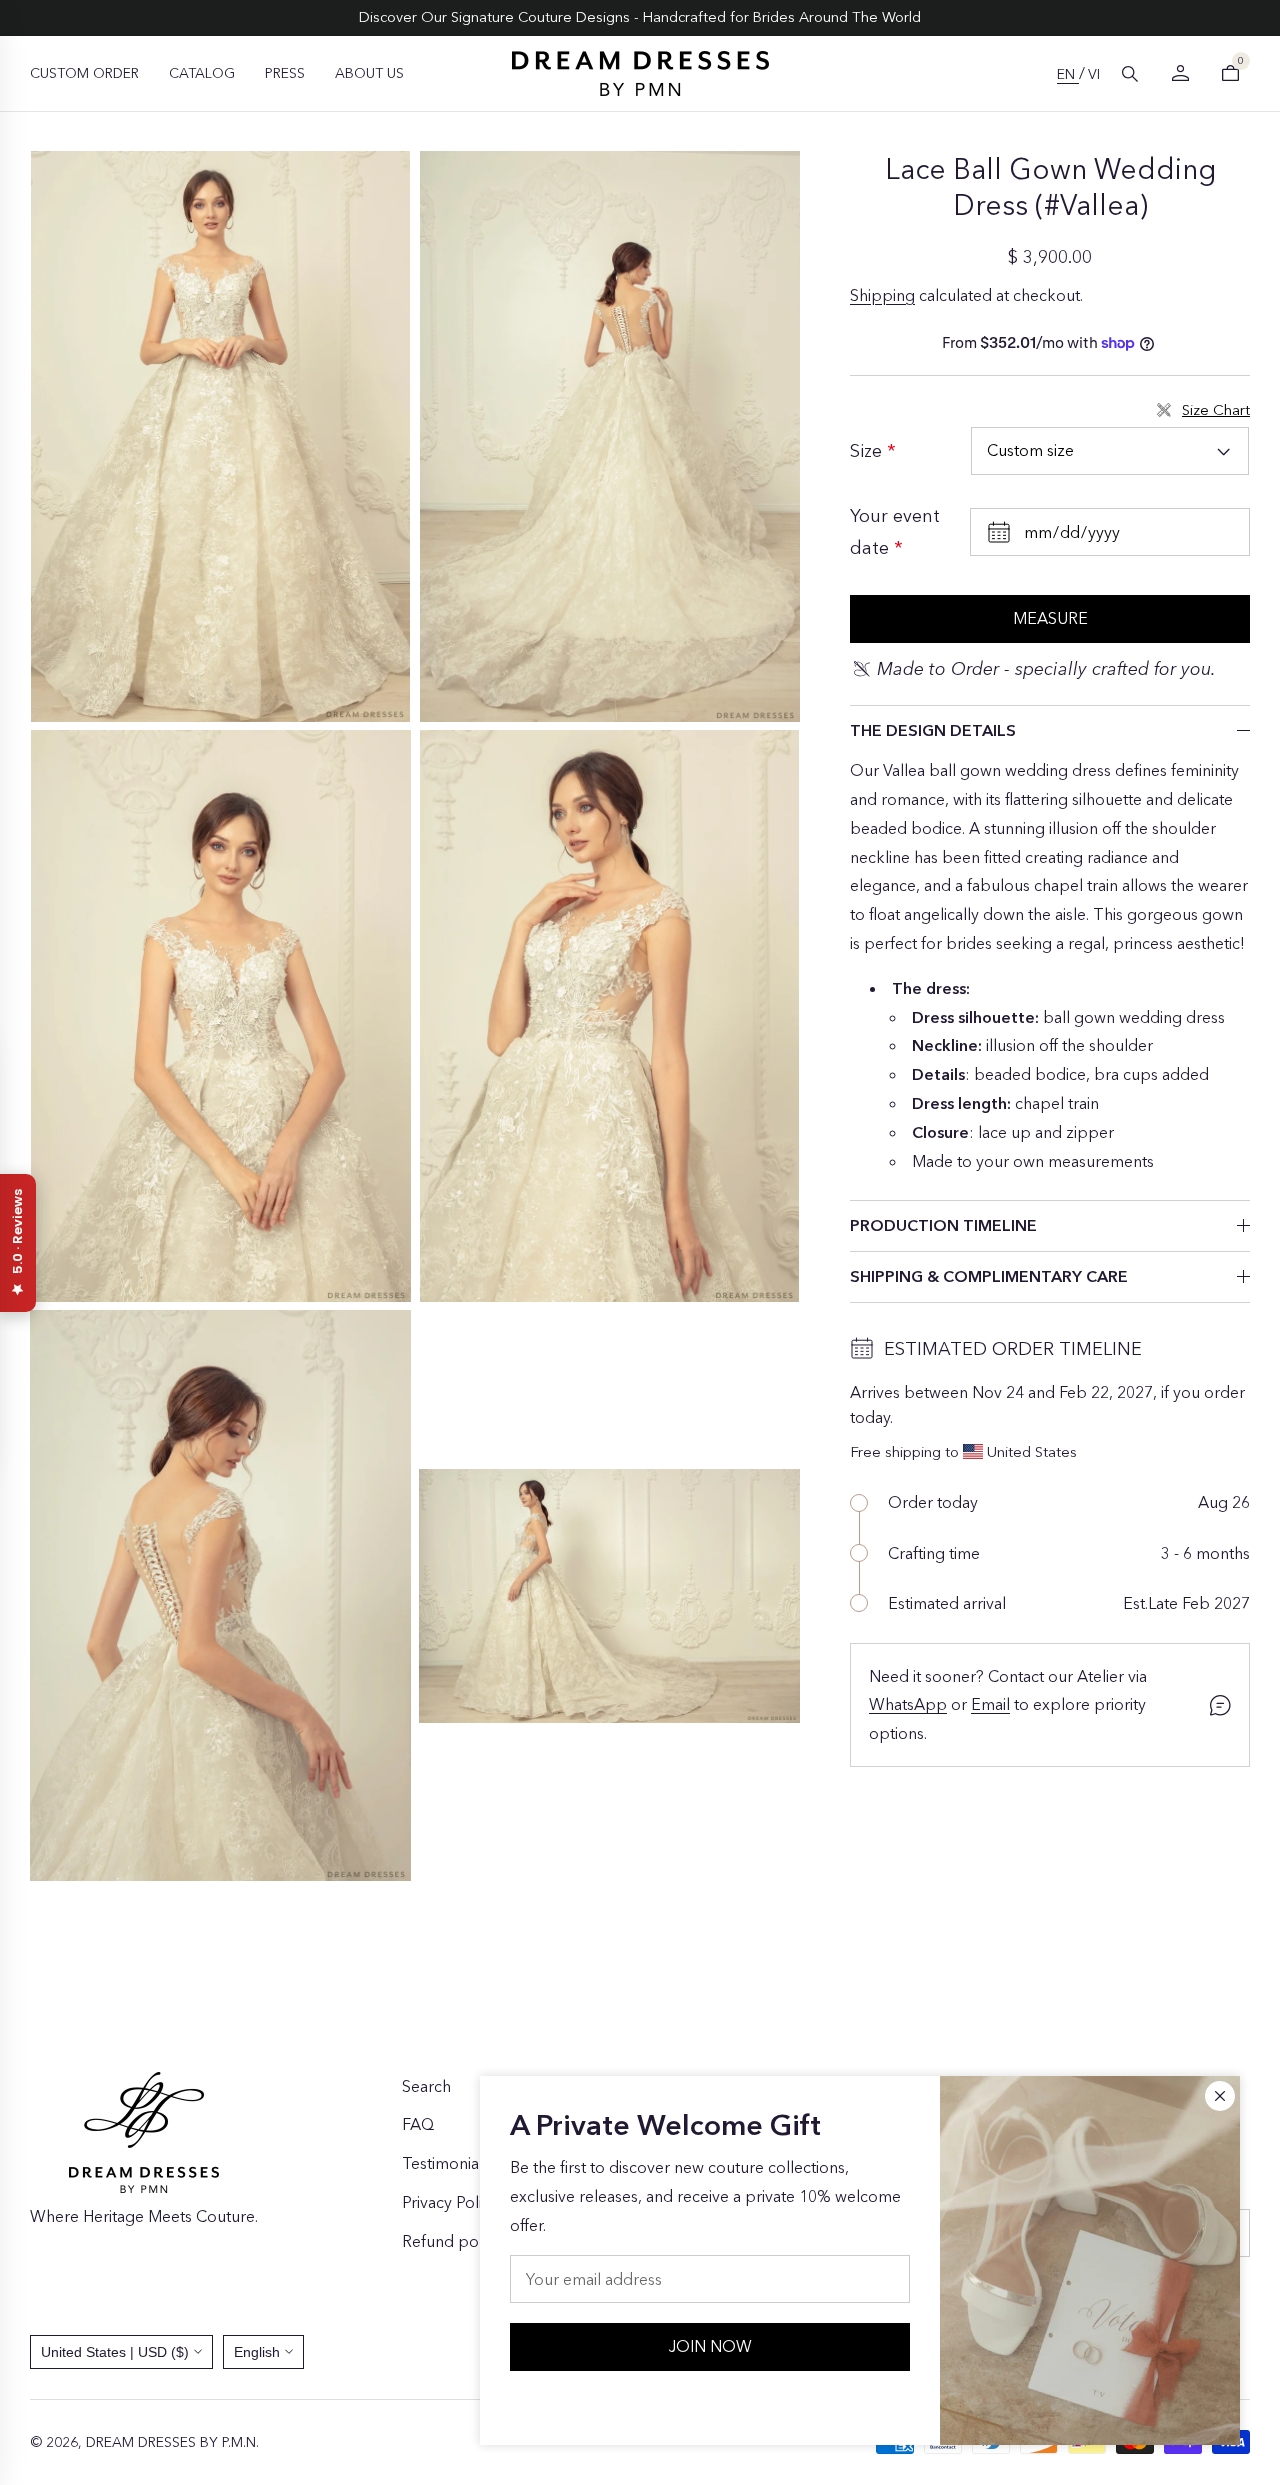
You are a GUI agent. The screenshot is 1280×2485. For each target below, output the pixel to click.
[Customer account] (1180, 73)
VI (1094, 74)
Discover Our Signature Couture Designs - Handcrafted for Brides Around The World (640, 17)
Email (990, 1704)
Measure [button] (1050, 618)
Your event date (895, 532)
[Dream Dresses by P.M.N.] (640, 73)
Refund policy (452, 2241)
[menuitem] (84, 73)
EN (1068, 74)
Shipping (882, 295)
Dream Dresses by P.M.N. (172, 2442)
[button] (1130, 74)
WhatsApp (908, 1704)
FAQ (418, 2124)
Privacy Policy (450, 2202)
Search (426, 2086)
